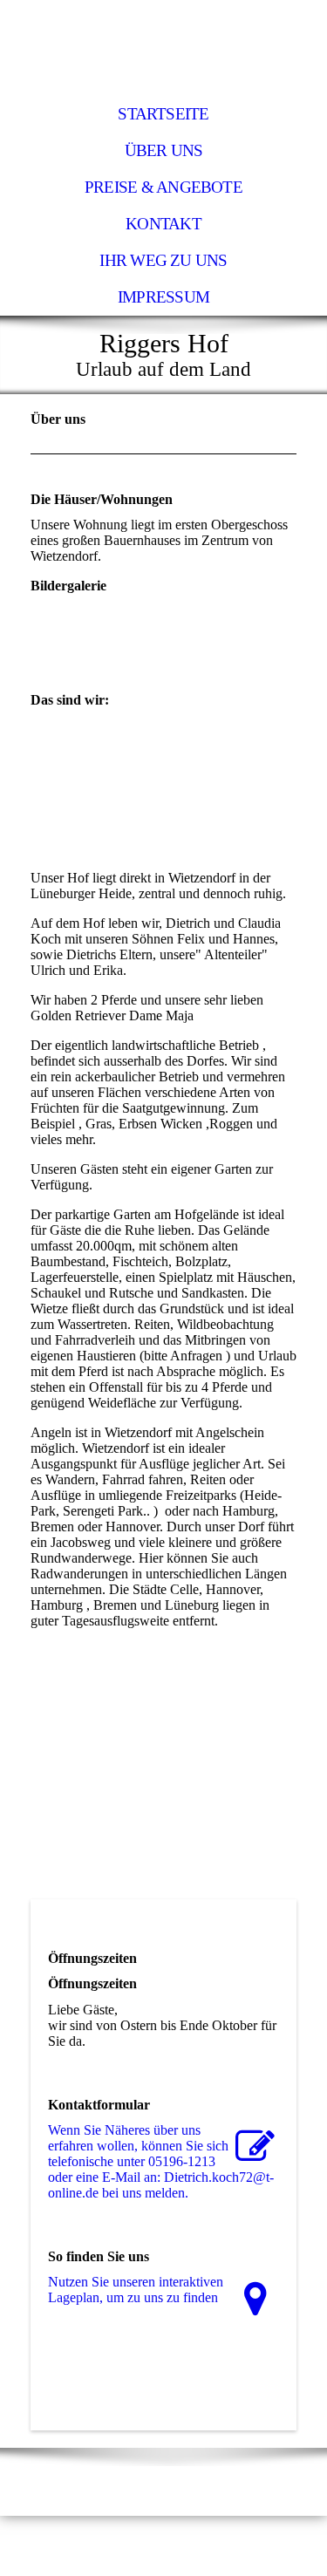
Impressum (163, 297)
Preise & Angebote (163, 187)
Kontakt (163, 224)
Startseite (163, 114)
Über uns (164, 150)
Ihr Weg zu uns (163, 260)
